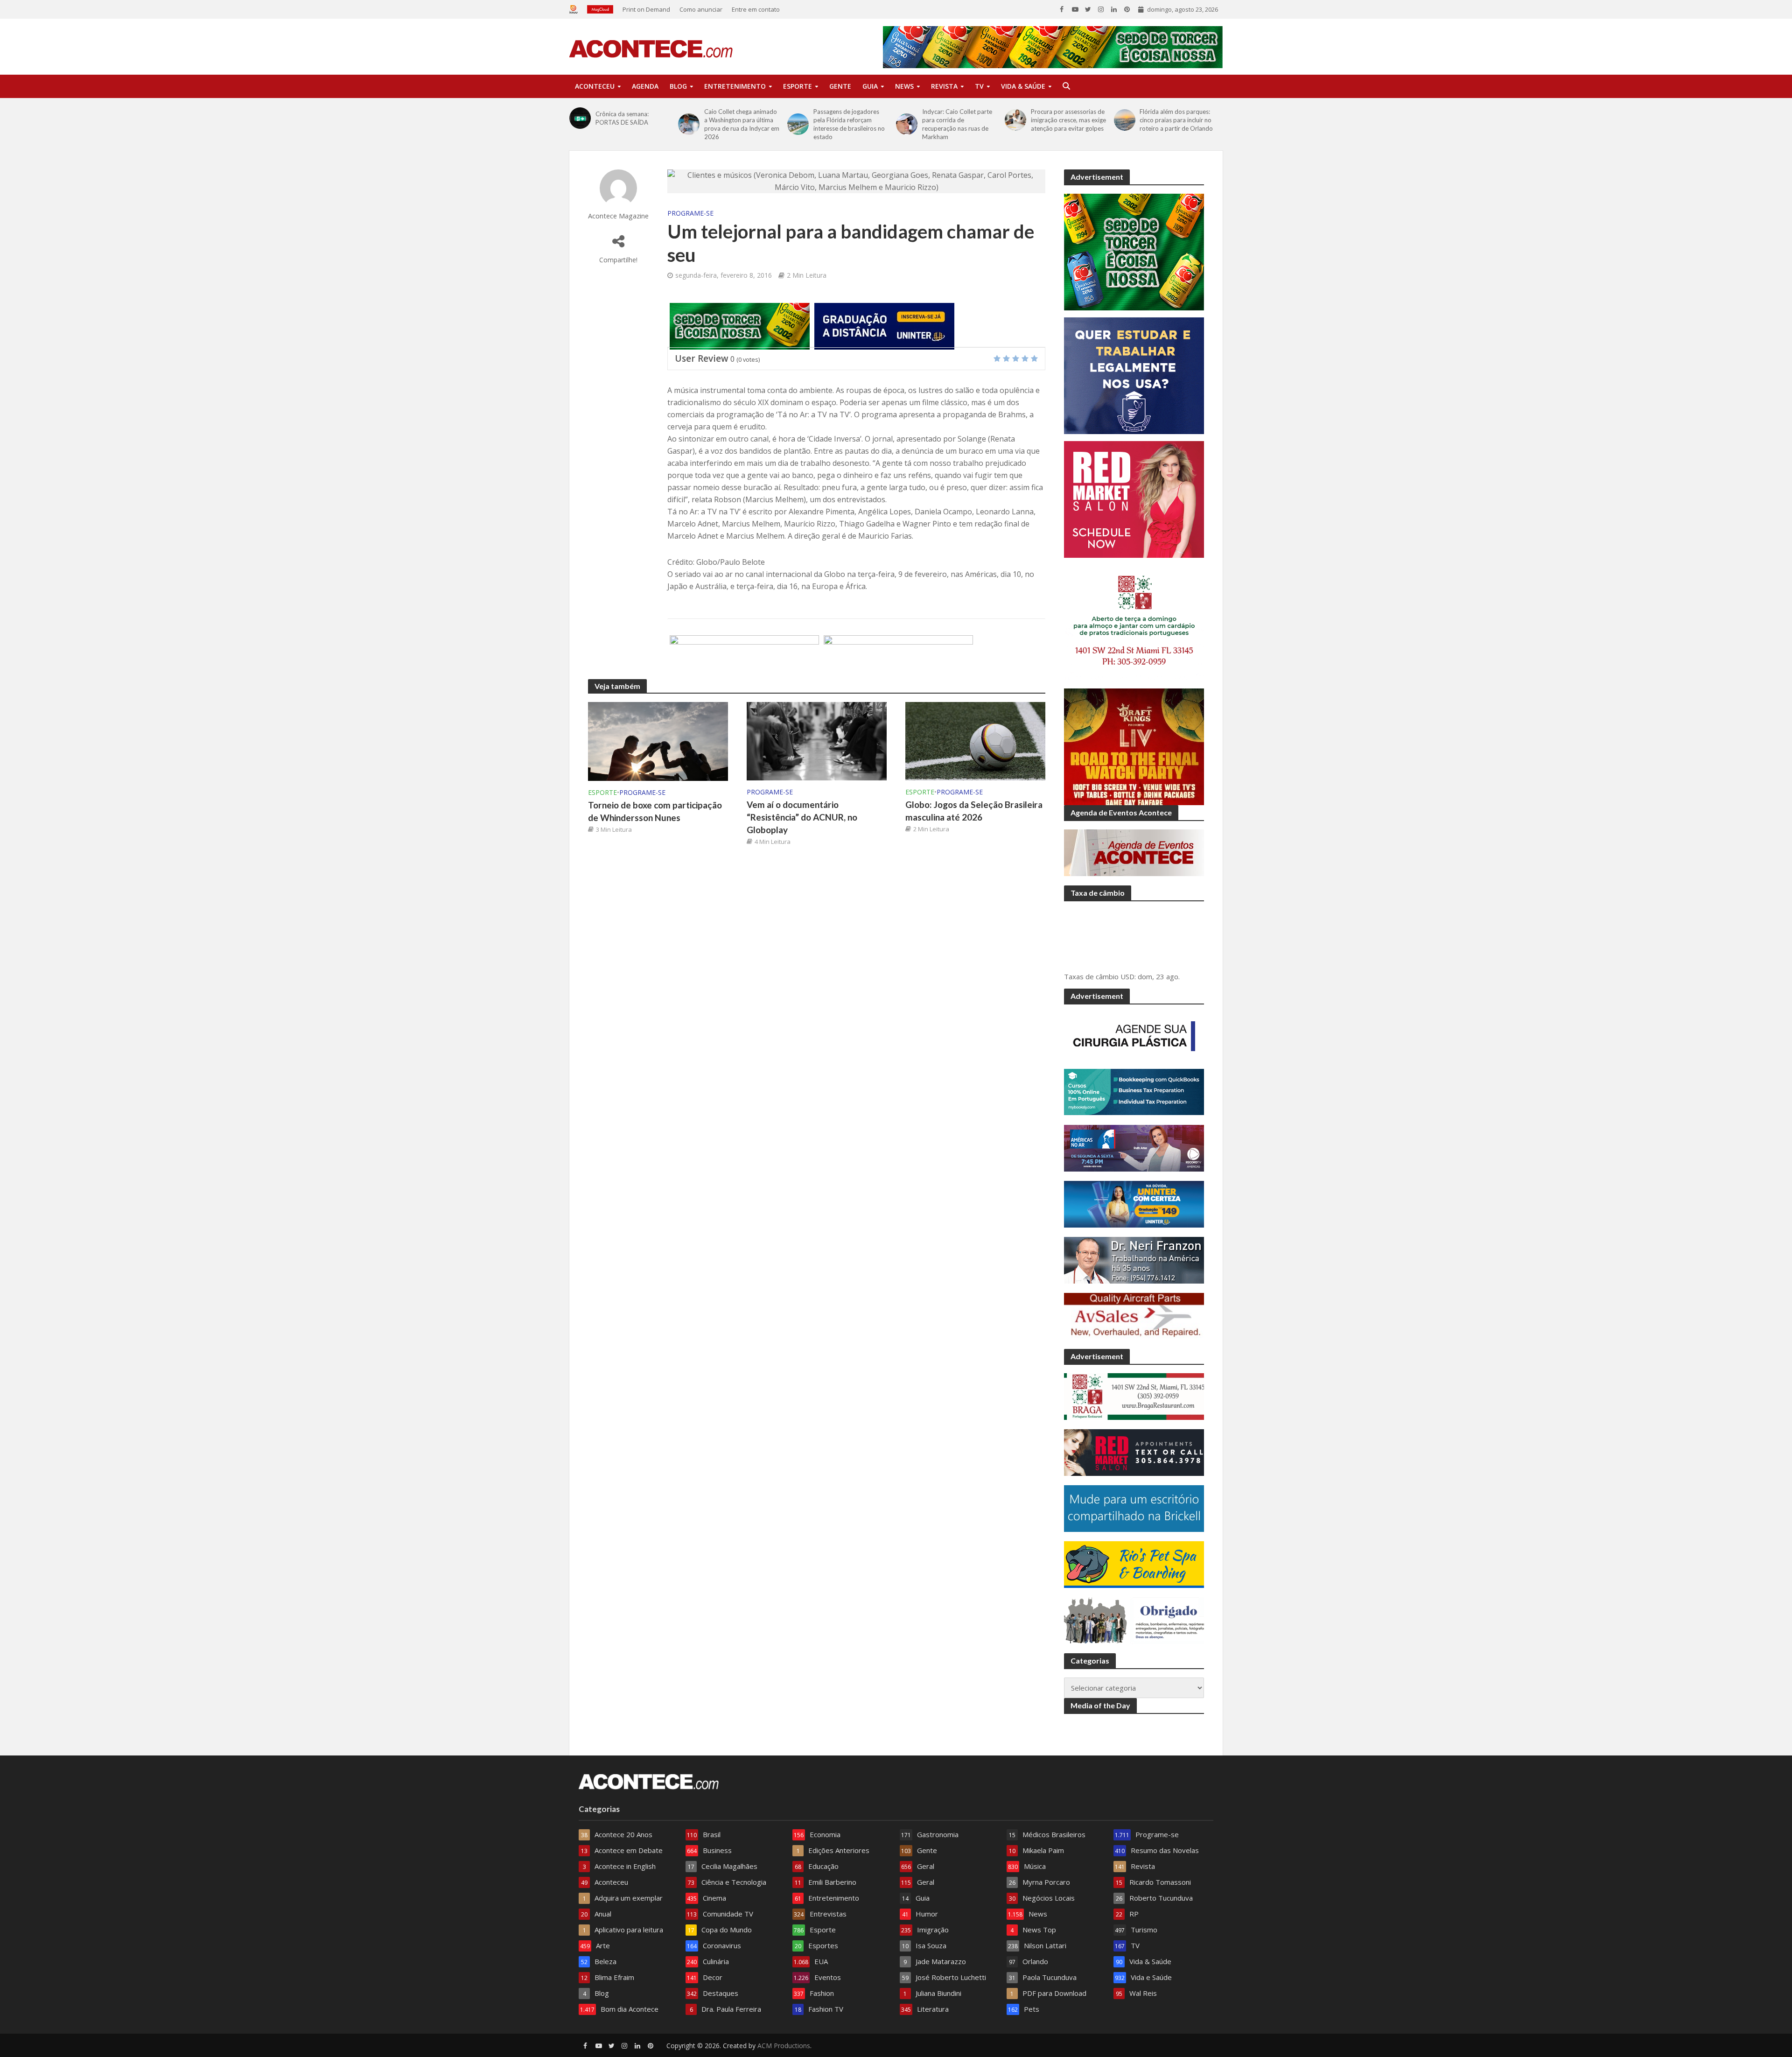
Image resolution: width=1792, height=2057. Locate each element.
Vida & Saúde (1023, 86)
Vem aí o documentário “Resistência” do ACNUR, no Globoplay (802, 817)
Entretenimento (735, 86)
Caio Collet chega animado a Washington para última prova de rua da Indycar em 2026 (742, 124)
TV (979, 86)
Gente (840, 86)
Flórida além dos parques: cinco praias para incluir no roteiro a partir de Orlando (1176, 120)
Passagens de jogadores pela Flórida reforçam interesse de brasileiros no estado (849, 124)
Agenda (645, 86)
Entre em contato (756, 9)
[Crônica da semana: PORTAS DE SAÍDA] (580, 118)
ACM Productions (784, 2046)
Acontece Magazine (618, 216)
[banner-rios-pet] (898, 658)
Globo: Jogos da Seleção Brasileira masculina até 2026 (974, 811)
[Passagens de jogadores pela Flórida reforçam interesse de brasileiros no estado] (798, 124)
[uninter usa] (884, 325)
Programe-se (690, 213)
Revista (944, 86)
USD (1127, 976)
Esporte (798, 86)
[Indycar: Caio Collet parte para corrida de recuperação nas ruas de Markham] (907, 124)
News (904, 86)
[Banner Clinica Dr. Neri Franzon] (744, 658)
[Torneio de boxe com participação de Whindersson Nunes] (658, 741)
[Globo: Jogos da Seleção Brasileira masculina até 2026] (975, 740)
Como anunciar (701, 9)
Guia (870, 86)
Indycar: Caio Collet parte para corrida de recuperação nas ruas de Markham (957, 124)
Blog (678, 86)
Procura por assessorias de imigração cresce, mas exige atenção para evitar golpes (1068, 120)
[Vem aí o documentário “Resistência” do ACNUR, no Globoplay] (817, 740)
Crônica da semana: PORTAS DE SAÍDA (622, 118)
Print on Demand (646, 9)
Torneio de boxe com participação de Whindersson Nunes (655, 811)
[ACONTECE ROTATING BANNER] (740, 325)
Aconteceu (595, 86)
